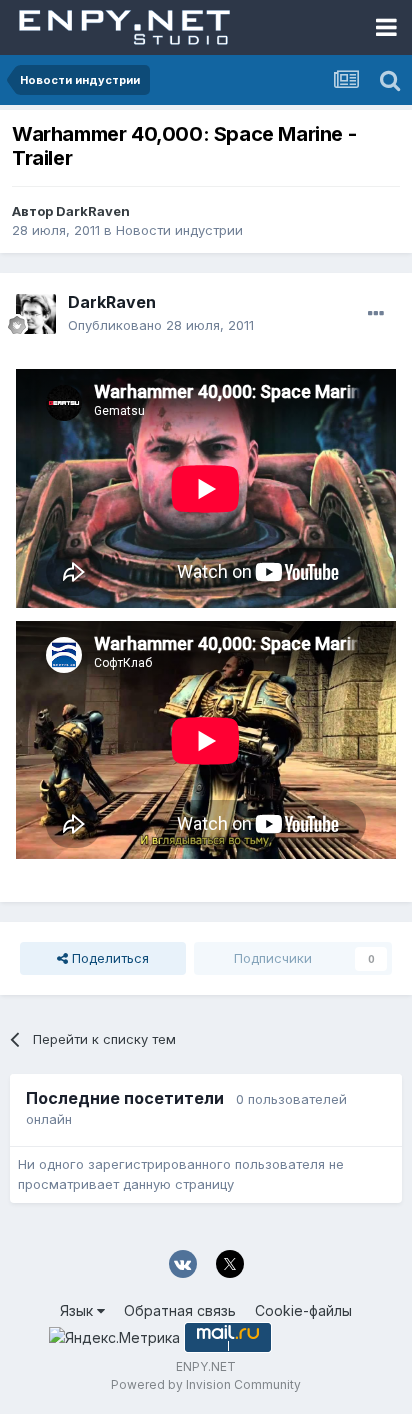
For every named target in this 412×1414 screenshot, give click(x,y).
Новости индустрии (179, 230)
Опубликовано (161, 325)
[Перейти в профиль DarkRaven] (36, 314)
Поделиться (108, 958)
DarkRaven (93, 211)
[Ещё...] (376, 314)
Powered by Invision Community (206, 1384)
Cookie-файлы (303, 1310)
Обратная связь (180, 1310)
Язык (78, 1310)
